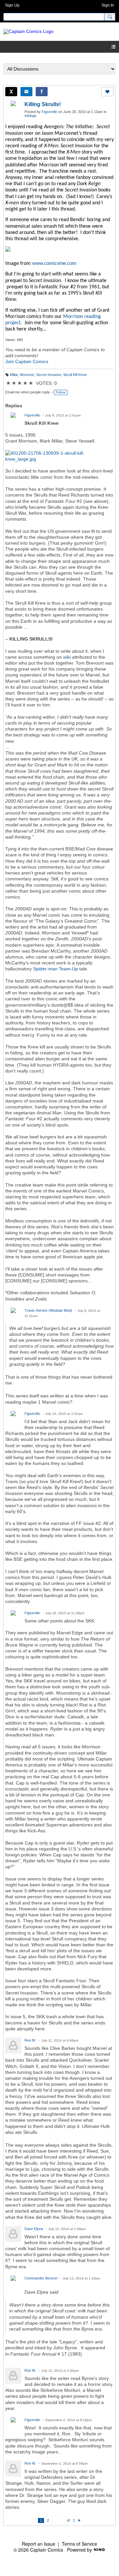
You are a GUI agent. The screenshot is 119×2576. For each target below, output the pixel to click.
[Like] (107, 92)
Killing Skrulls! (43, 104)
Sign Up (12, 5)
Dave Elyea (34, 2229)
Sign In (108, 5)
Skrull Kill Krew (75, 375)
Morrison (27, 375)
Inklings (31, 116)
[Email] (26, 92)
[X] (11, 92)
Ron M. (30, 2040)
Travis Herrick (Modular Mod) (48, 1310)
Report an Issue (39, 2544)
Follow (61, 392)
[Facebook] (42, 92)
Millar (14, 375)
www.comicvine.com (54, 264)
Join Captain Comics (27, 361)
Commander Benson (41, 2278)
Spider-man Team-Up (56, 969)
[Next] (79, 2520)
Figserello (49, 112)
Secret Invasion (49, 375)
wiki (67, 657)
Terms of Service (79, 2544)
